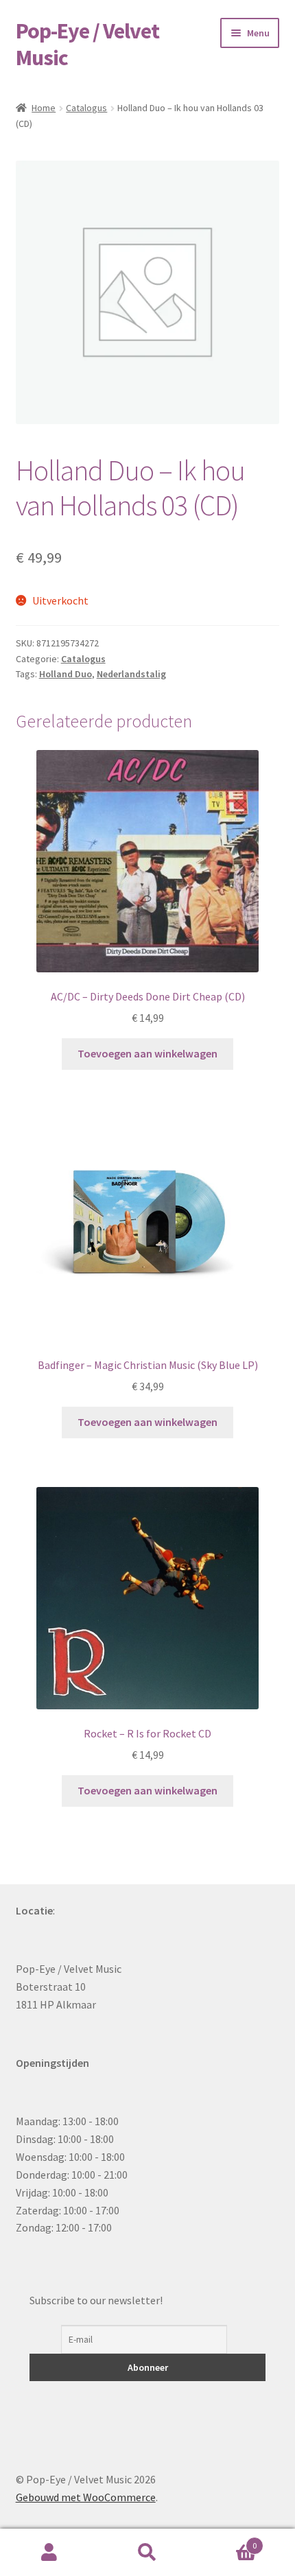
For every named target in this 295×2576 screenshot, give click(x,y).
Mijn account (49, 2553)
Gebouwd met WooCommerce (86, 2497)
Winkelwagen (227, 2541)
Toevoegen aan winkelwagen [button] (147, 1053)
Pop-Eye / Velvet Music (87, 44)
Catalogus (86, 108)
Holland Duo (66, 674)
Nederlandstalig (131, 674)
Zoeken (147, 2553)
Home (44, 108)
